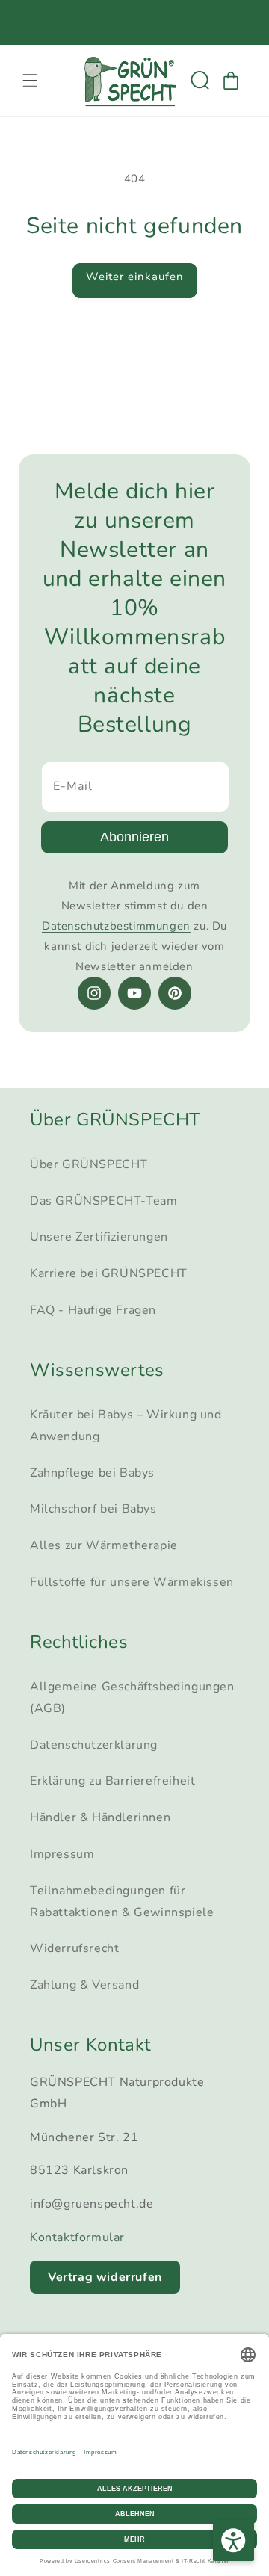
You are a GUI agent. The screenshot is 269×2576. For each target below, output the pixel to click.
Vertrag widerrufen (105, 2277)
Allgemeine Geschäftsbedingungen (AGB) (132, 1698)
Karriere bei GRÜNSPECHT (109, 1273)
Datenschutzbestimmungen (116, 926)
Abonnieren (134, 837)
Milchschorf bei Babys (93, 1509)
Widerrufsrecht (74, 1948)
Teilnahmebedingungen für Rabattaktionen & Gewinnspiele (122, 1902)
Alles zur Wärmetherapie (104, 1545)
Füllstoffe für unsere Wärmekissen (132, 1582)
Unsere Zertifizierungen (99, 1237)
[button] (30, 81)
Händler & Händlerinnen (100, 1817)
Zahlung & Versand (84, 1985)
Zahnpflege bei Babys (92, 1473)
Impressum (62, 1854)
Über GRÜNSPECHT (89, 1164)
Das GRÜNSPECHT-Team (103, 1201)
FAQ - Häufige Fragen (93, 1310)
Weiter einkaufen (135, 277)
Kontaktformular (77, 2237)
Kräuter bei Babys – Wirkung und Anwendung (126, 1426)
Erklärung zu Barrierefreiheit (112, 1781)
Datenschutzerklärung (94, 1745)
